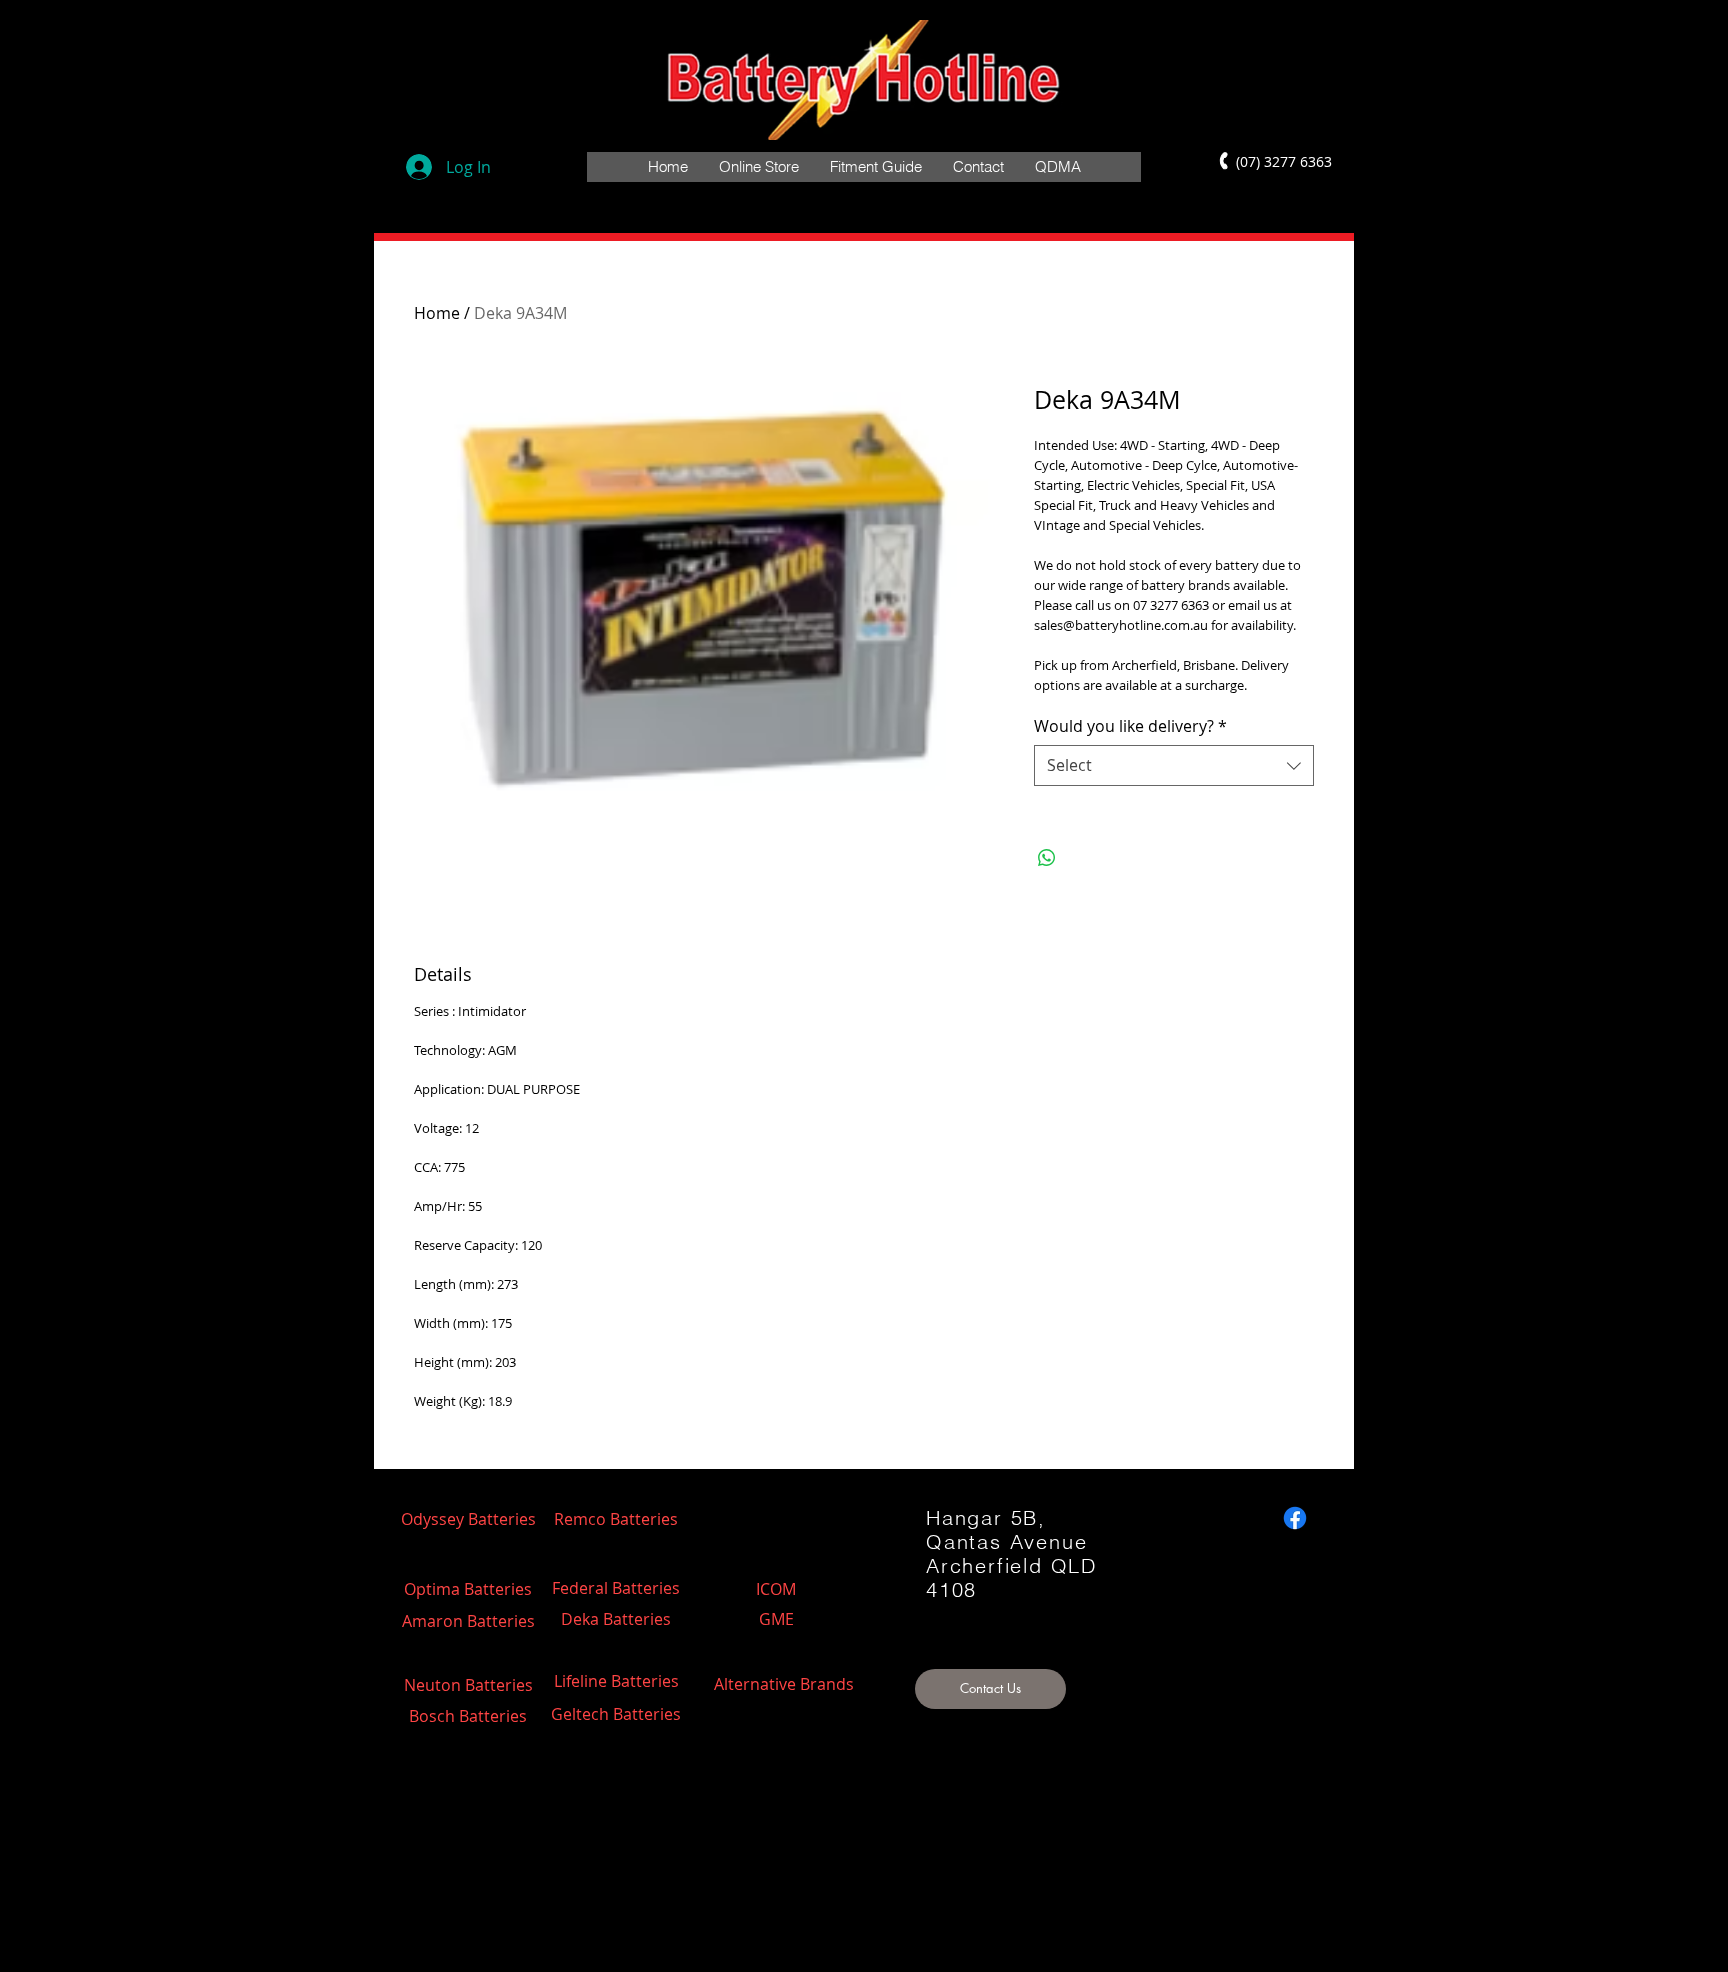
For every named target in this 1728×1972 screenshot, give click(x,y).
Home (437, 313)
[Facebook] (1295, 1518)
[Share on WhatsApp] (1047, 858)
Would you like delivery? (1130, 726)
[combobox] (1174, 765)
